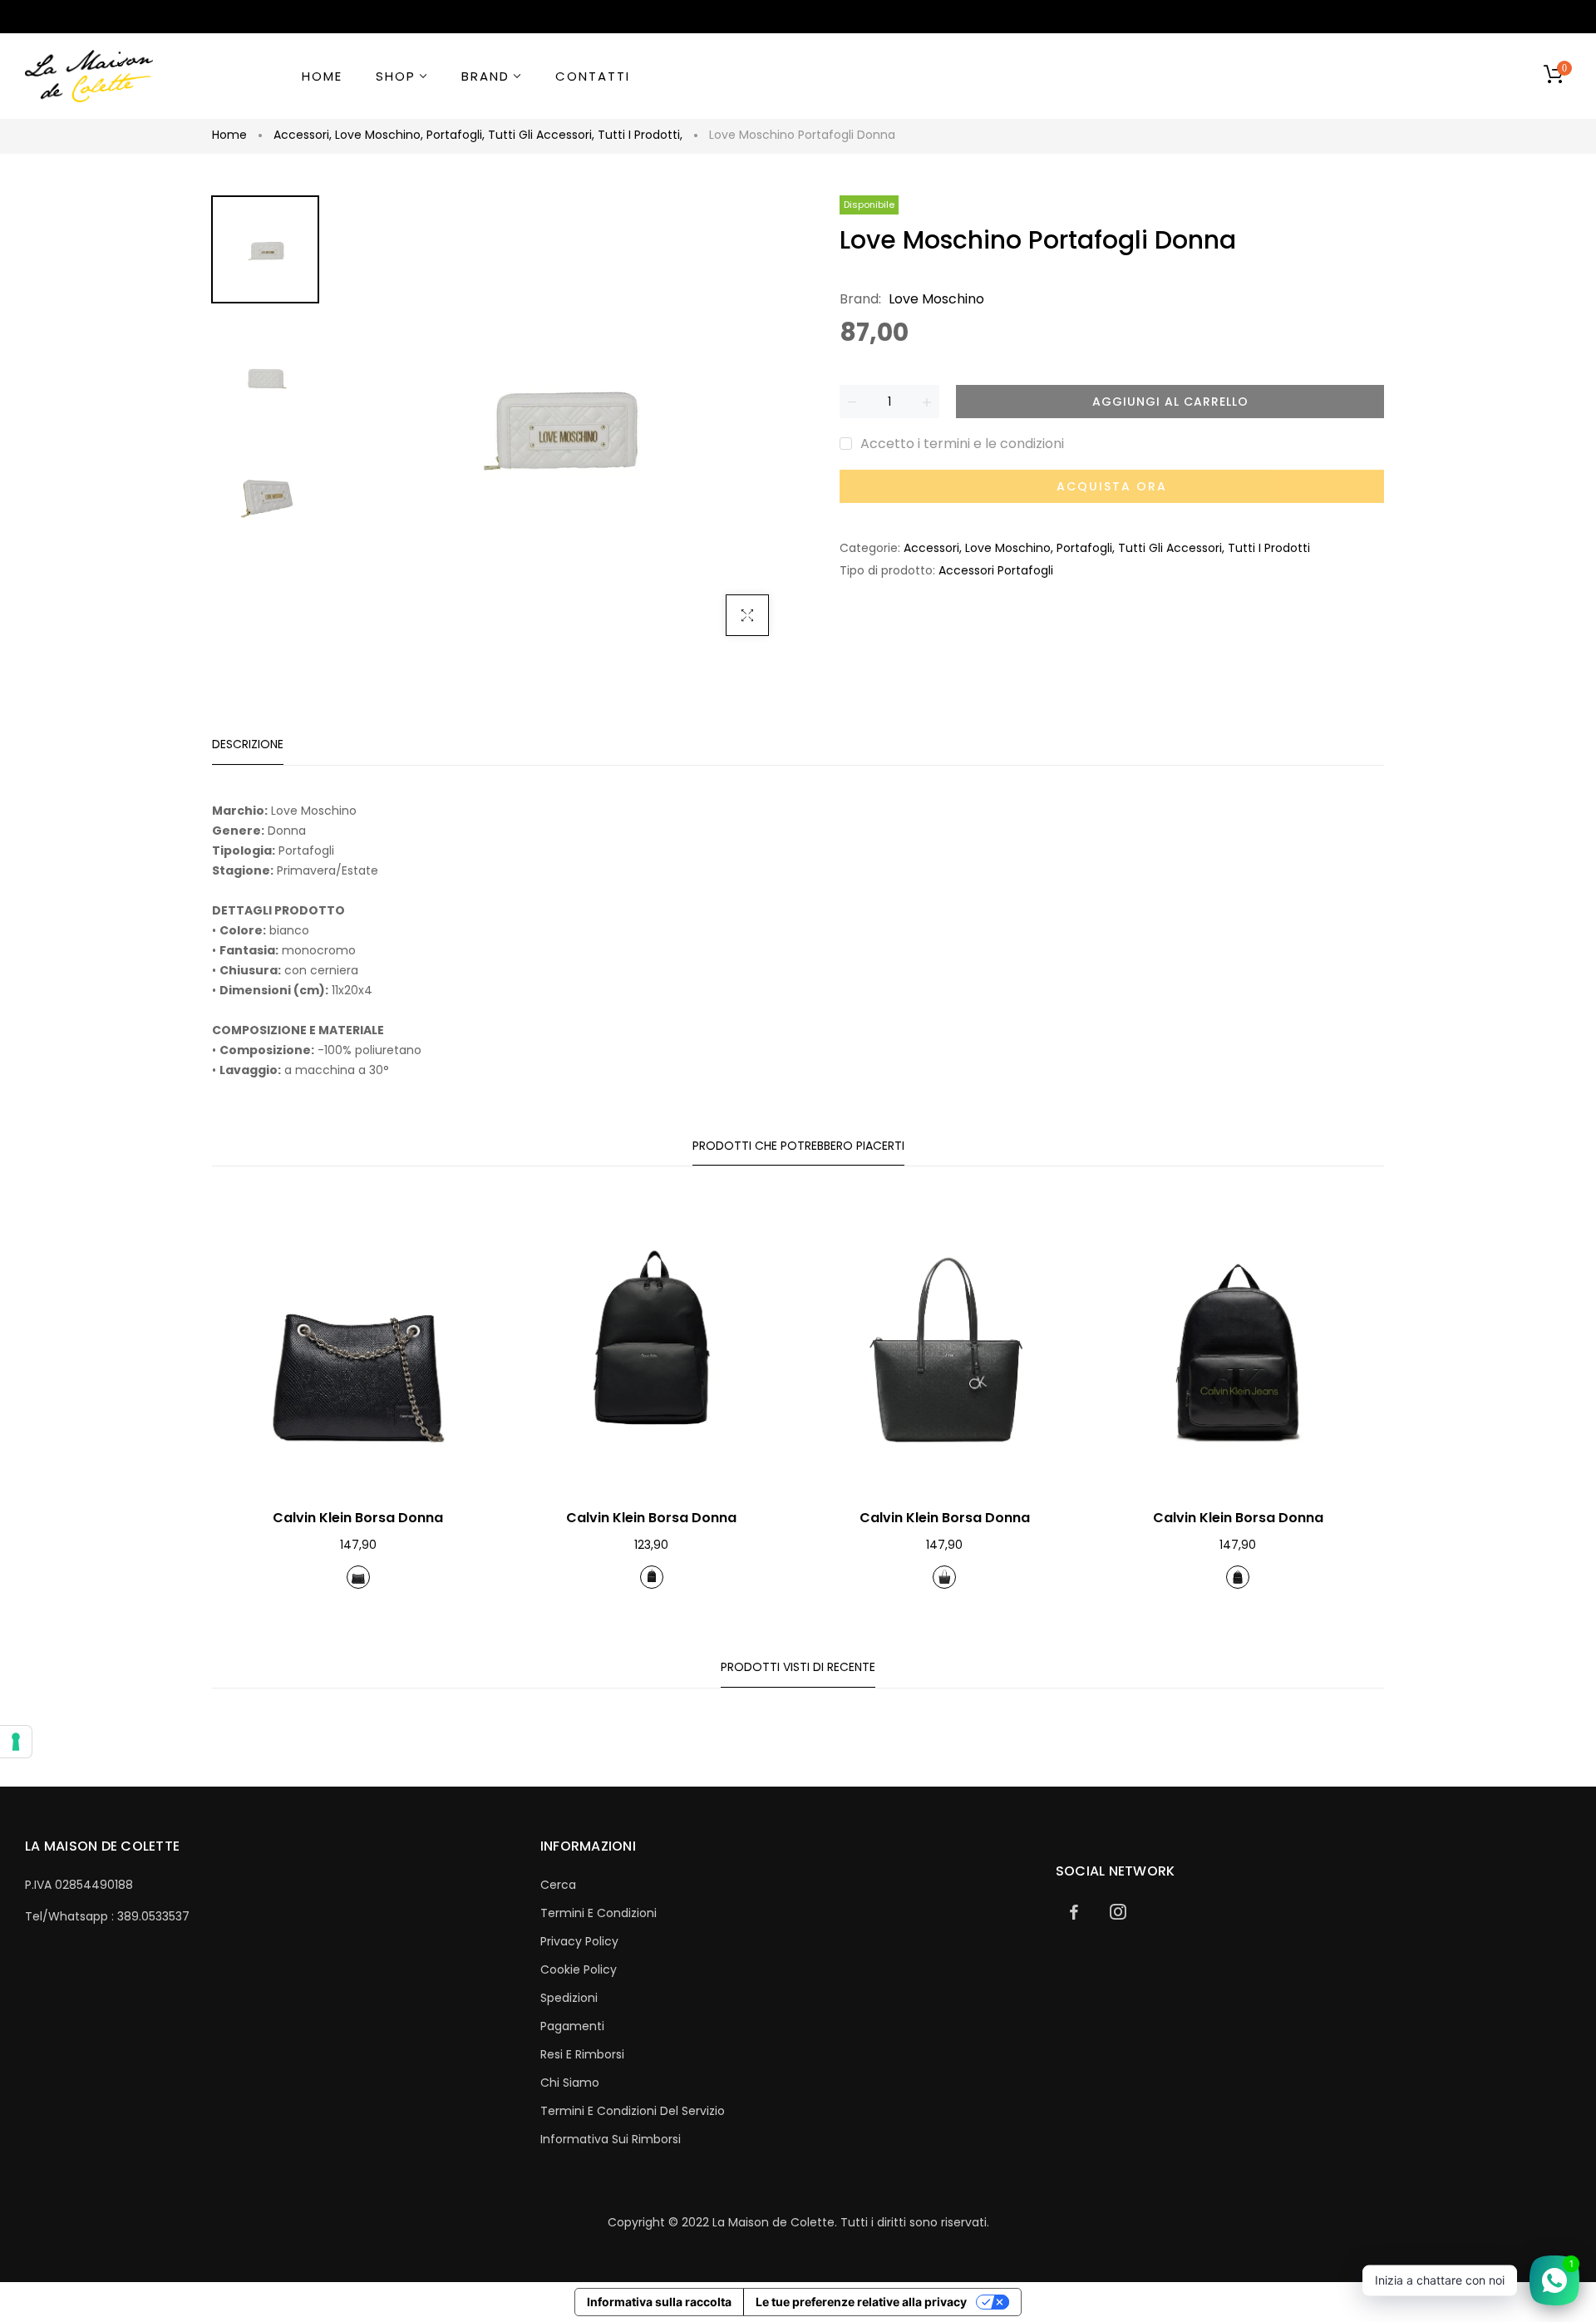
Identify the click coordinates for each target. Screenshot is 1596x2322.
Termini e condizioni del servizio (633, 2111)
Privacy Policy (579, 1941)
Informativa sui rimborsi (611, 2139)
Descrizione (248, 744)
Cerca (558, 1885)
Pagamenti (572, 2026)
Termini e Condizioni (598, 1913)
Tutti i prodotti (640, 135)
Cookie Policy (579, 1970)
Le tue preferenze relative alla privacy (861, 2302)
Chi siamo (570, 2083)
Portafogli (456, 135)
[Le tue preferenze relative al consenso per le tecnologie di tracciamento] (16, 1742)
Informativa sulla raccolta (659, 2302)
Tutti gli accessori (541, 135)
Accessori (303, 135)
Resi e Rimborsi (582, 2054)
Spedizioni (569, 1998)
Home (229, 135)
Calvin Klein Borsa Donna (358, 1518)
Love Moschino (379, 135)
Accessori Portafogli (996, 570)
